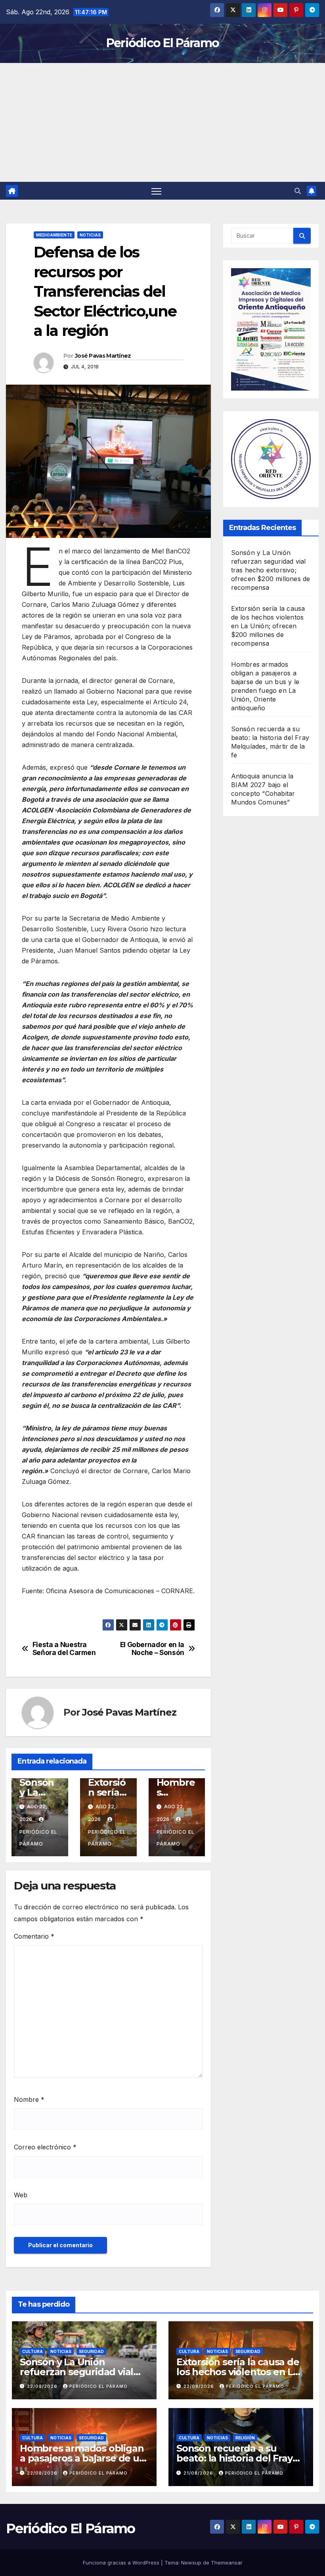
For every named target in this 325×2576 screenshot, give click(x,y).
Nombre (29, 2099)
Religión (245, 2438)
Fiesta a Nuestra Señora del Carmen (64, 1649)
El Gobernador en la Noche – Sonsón (152, 1649)
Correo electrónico (45, 2147)
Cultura (32, 2351)
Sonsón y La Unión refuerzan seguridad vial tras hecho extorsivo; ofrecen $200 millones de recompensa (271, 570)
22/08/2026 (43, 2386)
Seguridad (91, 2351)
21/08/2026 (199, 2473)
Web (21, 2195)
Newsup (191, 2563)
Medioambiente (54, 235)
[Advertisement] (162, 122)
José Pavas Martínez (103, 356)
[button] (298, 191)
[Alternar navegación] (156, 191)
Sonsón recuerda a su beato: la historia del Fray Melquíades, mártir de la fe (239, 2458)
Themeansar (227, 2563)
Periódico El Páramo (163, 43)
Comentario (34, 1936)
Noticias (90, 235)
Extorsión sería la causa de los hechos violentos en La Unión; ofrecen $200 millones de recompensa (268, 626)
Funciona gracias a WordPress (122, 2563)
